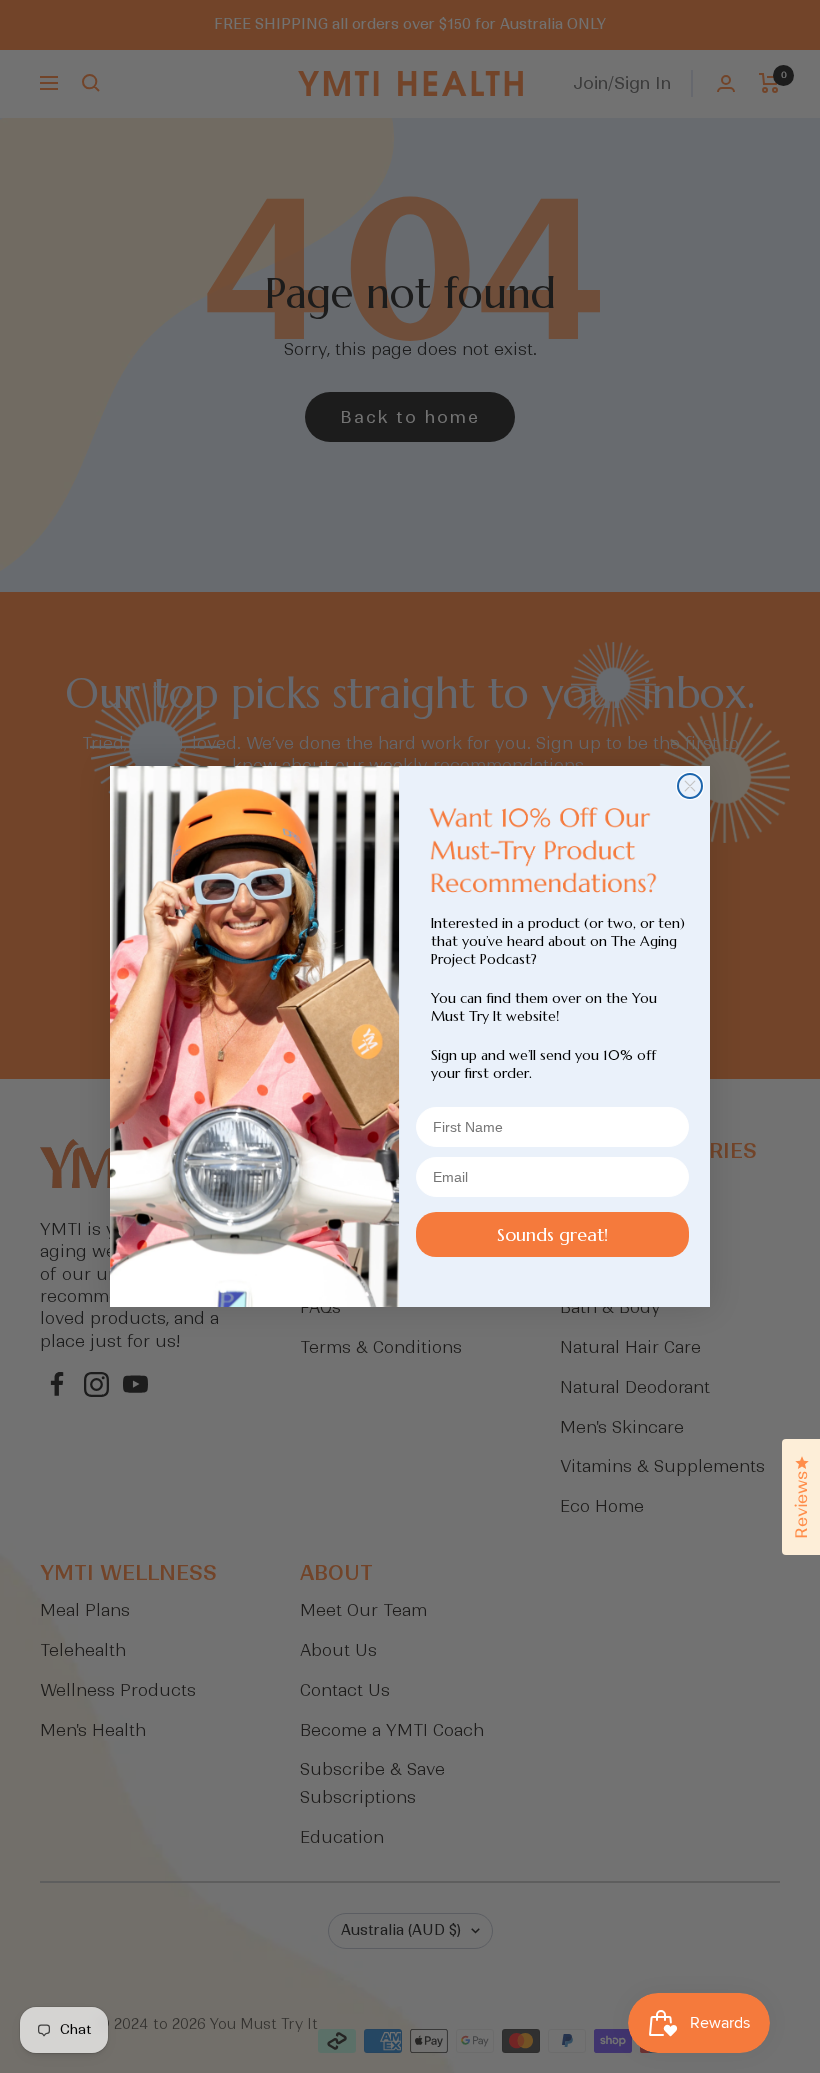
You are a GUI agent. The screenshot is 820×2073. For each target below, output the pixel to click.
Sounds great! (552, 1234)
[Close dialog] (690, 786)
